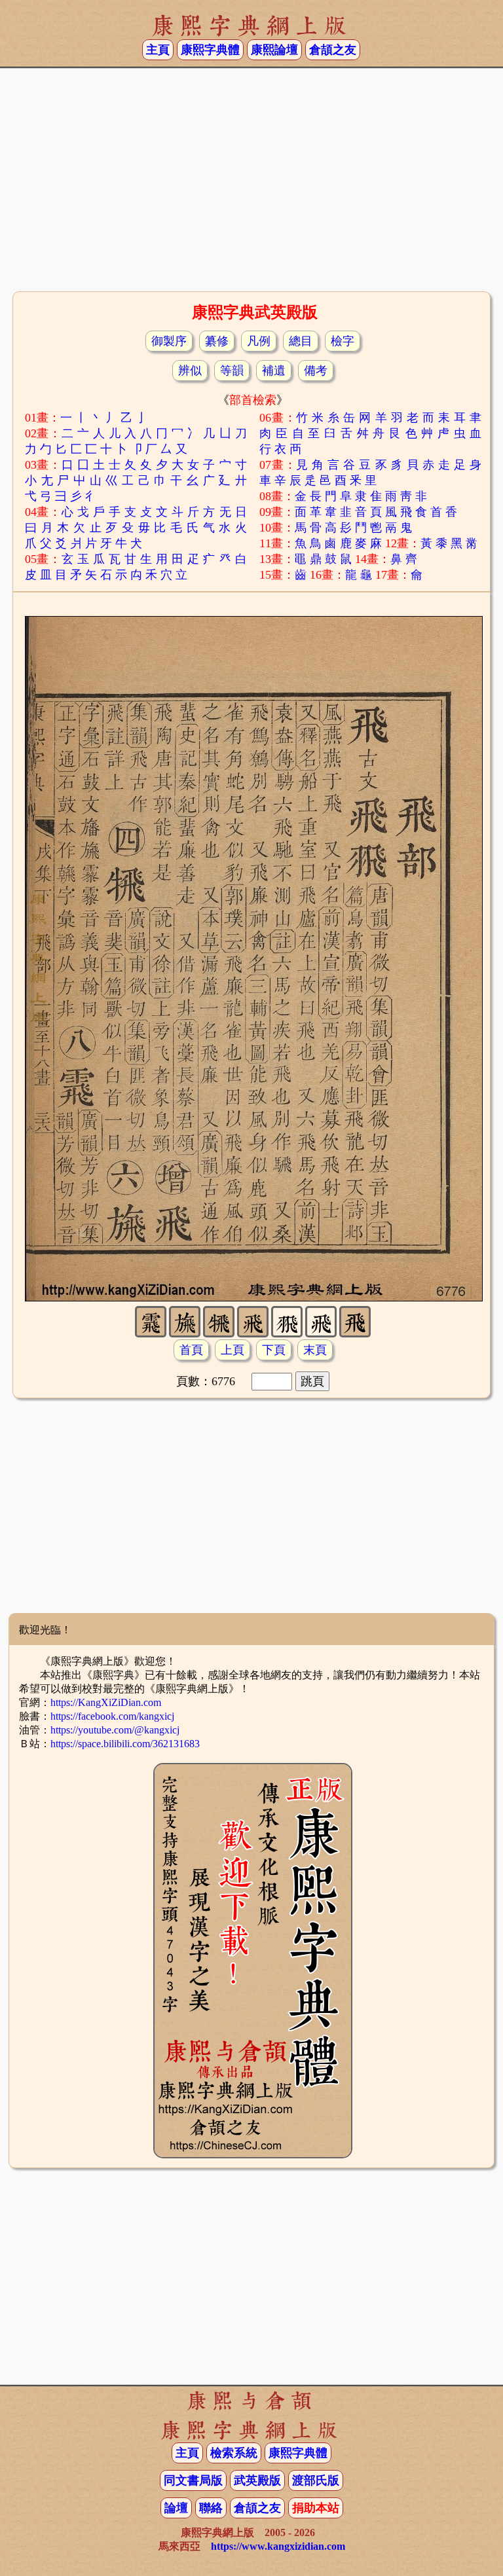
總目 (301, 341)
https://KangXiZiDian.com (106, 1702)
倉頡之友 (333, 50)
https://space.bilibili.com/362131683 (125, 1744)
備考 (316, 371)
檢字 (343, 341)
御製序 (169, 341)
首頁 (191, 1350)
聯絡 (211, 2508)
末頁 (315, 1350)
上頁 (233, 1350)
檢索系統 (234, 2453)
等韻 (232, 371)
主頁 (158, 50)
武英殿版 (257, 2480)
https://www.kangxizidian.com (278, 2546)
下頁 (274, 1350)
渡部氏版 (316, 2480)
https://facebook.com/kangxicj (112, 1716)
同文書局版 (193, 2480)
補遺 (274, 371)
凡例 (259, 341)
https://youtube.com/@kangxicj (115, 1730)
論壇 (176, 2508)
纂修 (217, 341)
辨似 (190, 371)
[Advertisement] (251, 184)
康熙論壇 (274, 50)
